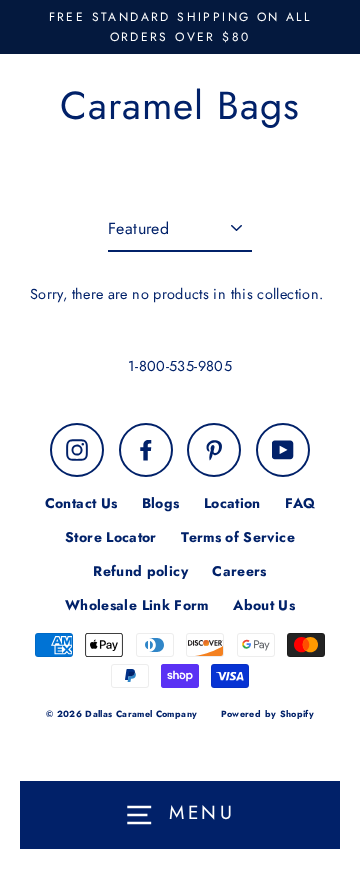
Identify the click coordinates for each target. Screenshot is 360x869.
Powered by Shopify (268, 713)
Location (232, 503)
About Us (264, 605)
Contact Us (81, 503)
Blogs (161, 503)
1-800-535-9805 (180, 366)
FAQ (300, 503)
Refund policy (140, 571)
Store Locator (111, 537)
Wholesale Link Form (137, 605)
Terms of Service (238, 537)
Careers (239, 571)
